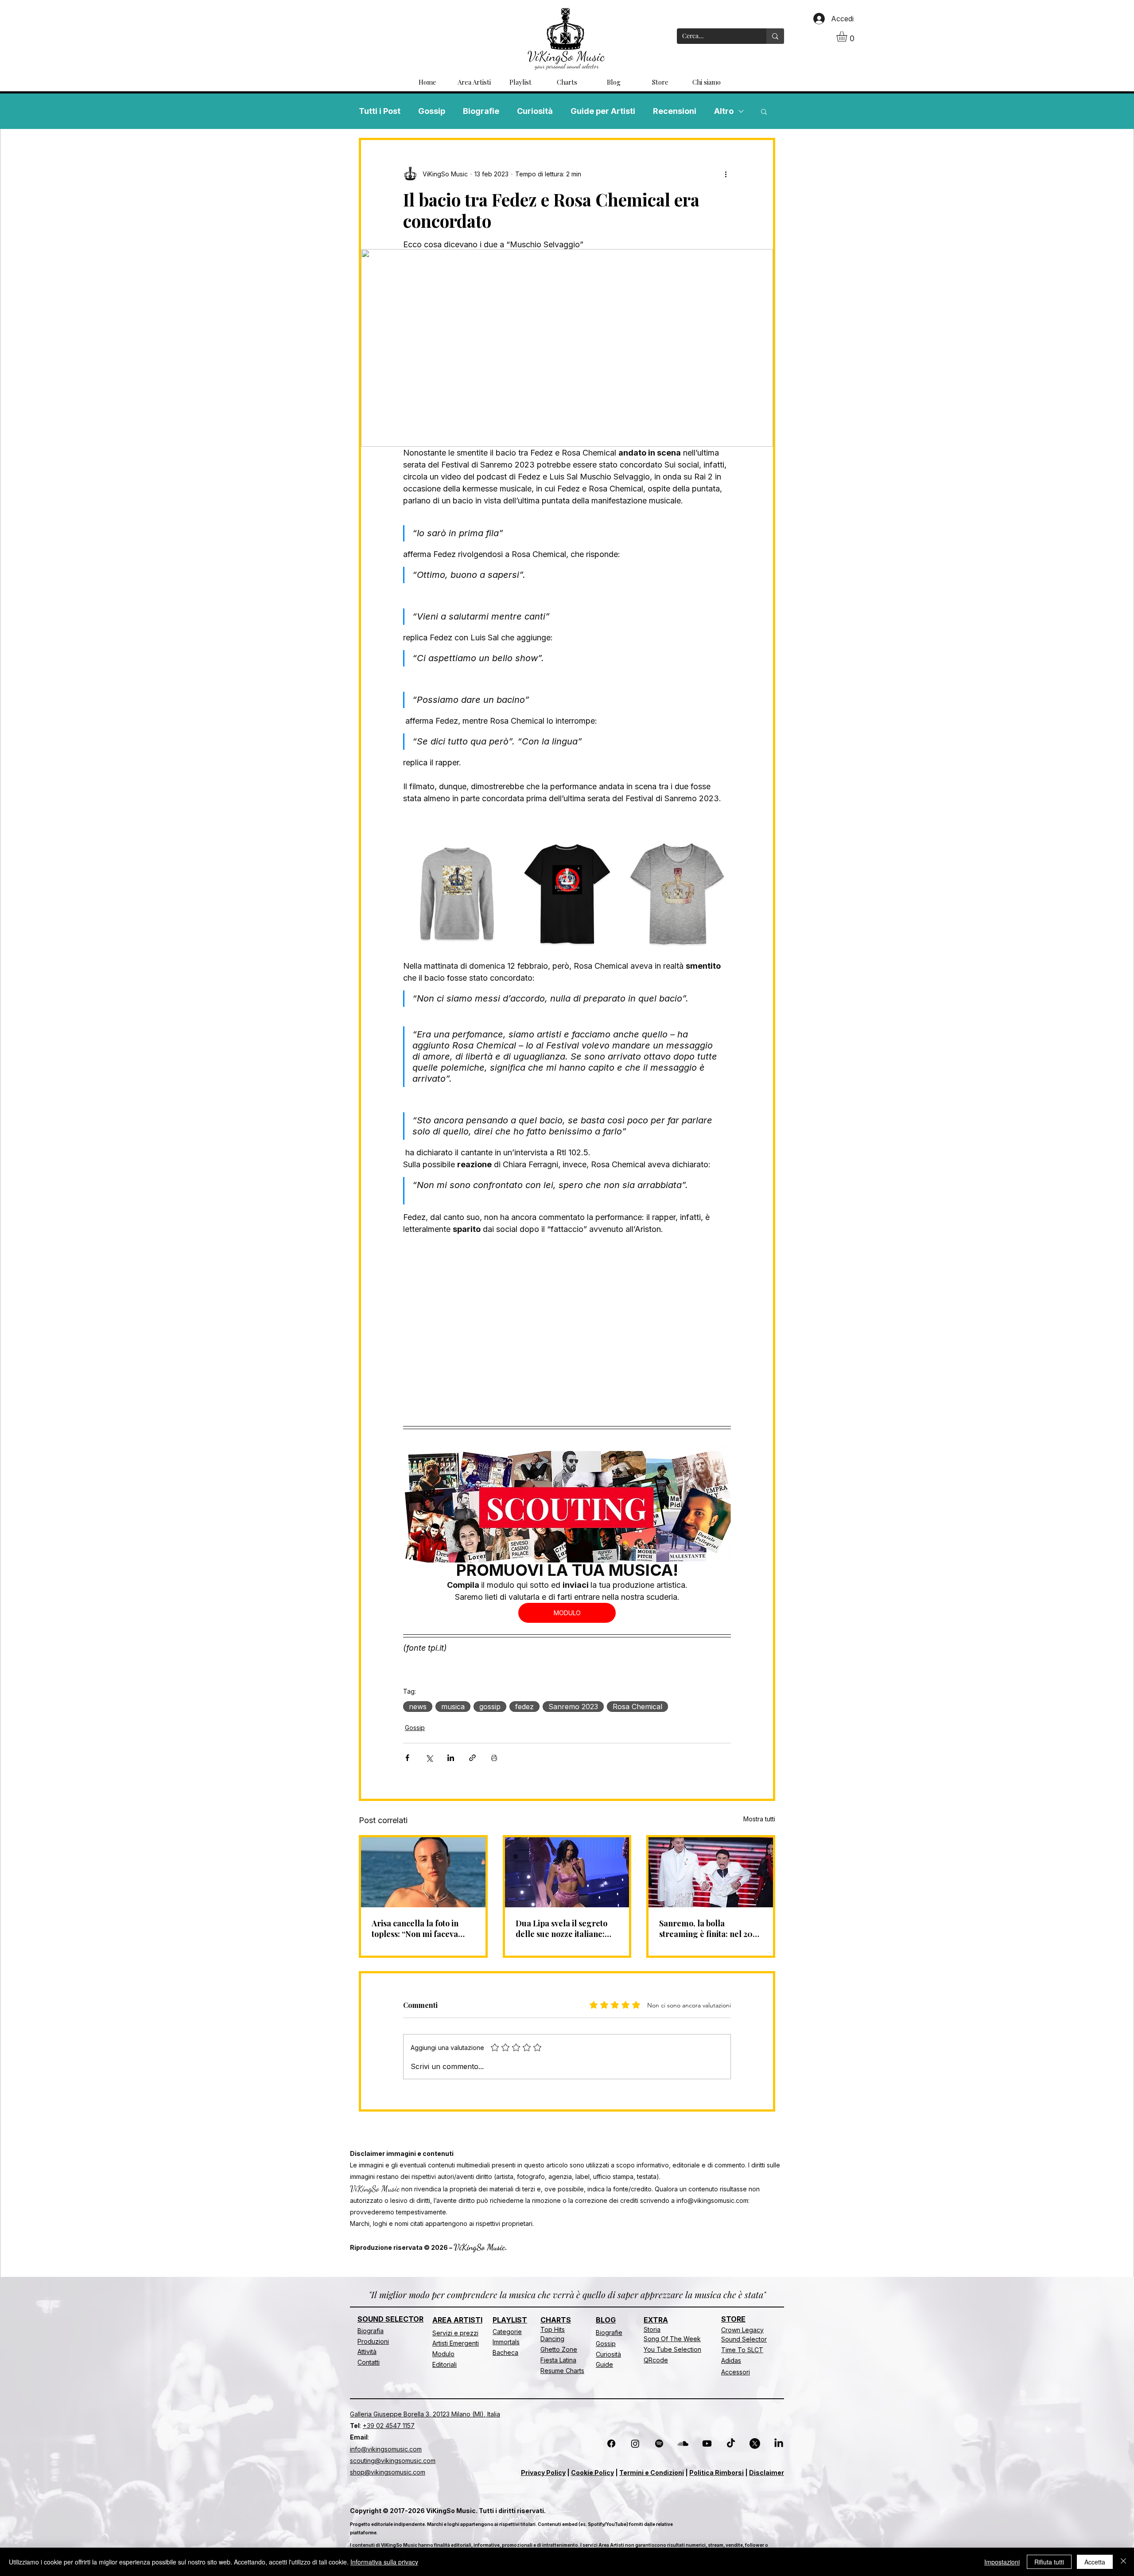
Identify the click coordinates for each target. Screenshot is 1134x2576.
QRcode (656, 2360)
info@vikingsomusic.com (712, 2200)
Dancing (552, 2339)
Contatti (369, 2362)
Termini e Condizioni (652, 2473)
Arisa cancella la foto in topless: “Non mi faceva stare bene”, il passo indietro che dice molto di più (419, 1929)
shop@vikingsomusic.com (388, 2472)
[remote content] (567, 1326)
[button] (848, 36)
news (418, 1707)
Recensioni (675, 111)
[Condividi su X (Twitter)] (429, 1758)
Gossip (432, 111)
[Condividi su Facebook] (407, 1758)
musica (453, 1707)
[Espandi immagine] (499, 852)
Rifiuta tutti (1049, 2562)
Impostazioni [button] (1002, 2562)
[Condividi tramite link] (472, 1758)
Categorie (507, 2332)
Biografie (481, 111)
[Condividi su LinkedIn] (451, 1758)
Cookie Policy (592, 2473)
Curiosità (535, 111)
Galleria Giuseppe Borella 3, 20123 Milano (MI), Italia (425, 2414)
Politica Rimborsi (717, 2473)
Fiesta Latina (558, 2360)
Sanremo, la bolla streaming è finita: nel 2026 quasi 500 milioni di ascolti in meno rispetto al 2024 (710, 1929)
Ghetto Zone (559, 2349)
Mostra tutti (759, 1819)
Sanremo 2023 (573, 1707)
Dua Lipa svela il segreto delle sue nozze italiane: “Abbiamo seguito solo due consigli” (564, 1929)
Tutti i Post (380, 111)
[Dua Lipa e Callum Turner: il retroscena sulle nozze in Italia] (567, 1872)
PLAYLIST (510, 2320)
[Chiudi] (1123, 2562)
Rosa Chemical (637, 1707)
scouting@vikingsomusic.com (393, 2461)
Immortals (506, 2342)
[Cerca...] (775, 36)
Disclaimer (767, 2473)
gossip (490, 1707)
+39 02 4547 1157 (389, 2426)
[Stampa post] (494, 1758)
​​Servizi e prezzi (455, 2333)
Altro (724, 111)
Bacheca (505, 2352)
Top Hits (553, 2329)
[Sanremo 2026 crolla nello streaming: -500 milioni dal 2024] (711, 1872)
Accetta (1095, 2562)
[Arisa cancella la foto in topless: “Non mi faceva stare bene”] (423, 1872)
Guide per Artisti (603, 111)
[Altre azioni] (726, 174)
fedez (524, 1707)
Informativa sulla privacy (384, 2562)
